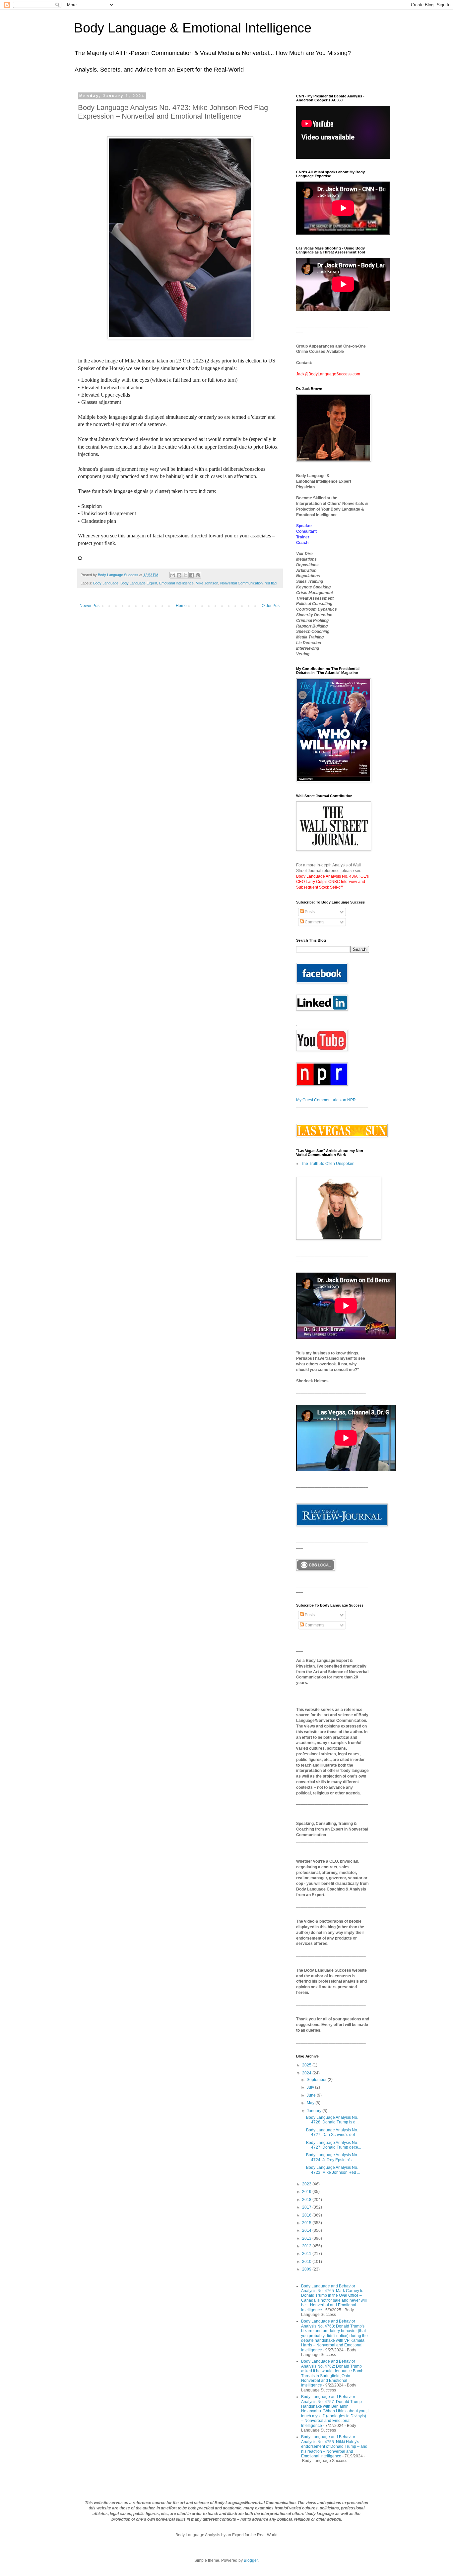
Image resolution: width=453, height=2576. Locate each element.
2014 (307, 2230)
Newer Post (90, 606)
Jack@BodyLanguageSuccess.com (328, 374)
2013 (307, 2238)
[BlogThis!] (179, 575)
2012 (307, 2246)
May (311, 2103)
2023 (307, 2184)
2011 (307, 2254)
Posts (309, 912)
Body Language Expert (139, 583)
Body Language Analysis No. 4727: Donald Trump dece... (334, 2145)
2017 (307, 2207)
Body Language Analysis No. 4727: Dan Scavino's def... (332, 2132)
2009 (307, 2269)
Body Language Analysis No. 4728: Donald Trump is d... (332, 2120)
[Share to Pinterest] (198, 575)
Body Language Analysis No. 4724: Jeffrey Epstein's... (332, 2157)
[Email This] (173, 575)
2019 (307, 2192)
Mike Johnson (207, 583)
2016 (307, 2215)
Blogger (251, 2560)
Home (181, 606)
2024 (307, 2073)
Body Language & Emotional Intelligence (193, 28)
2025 (307, 2065)
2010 (307, 2262)
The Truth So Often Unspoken (328, 1164)
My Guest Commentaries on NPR (326, 1100)
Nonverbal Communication (241, 583)
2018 (307, 2200)
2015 (307, 2223)
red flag (271, 583)
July (311, 2087)
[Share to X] (185, 575)
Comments (314, 922)
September (317, 2080)
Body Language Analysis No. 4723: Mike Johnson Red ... (333, 2170)
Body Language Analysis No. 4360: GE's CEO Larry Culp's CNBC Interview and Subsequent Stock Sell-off (332, 882)
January (315, 2111)
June (312, 2095)
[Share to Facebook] (192, 575)
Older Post (271, 606)
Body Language (106, 583)
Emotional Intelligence (176, 583)
